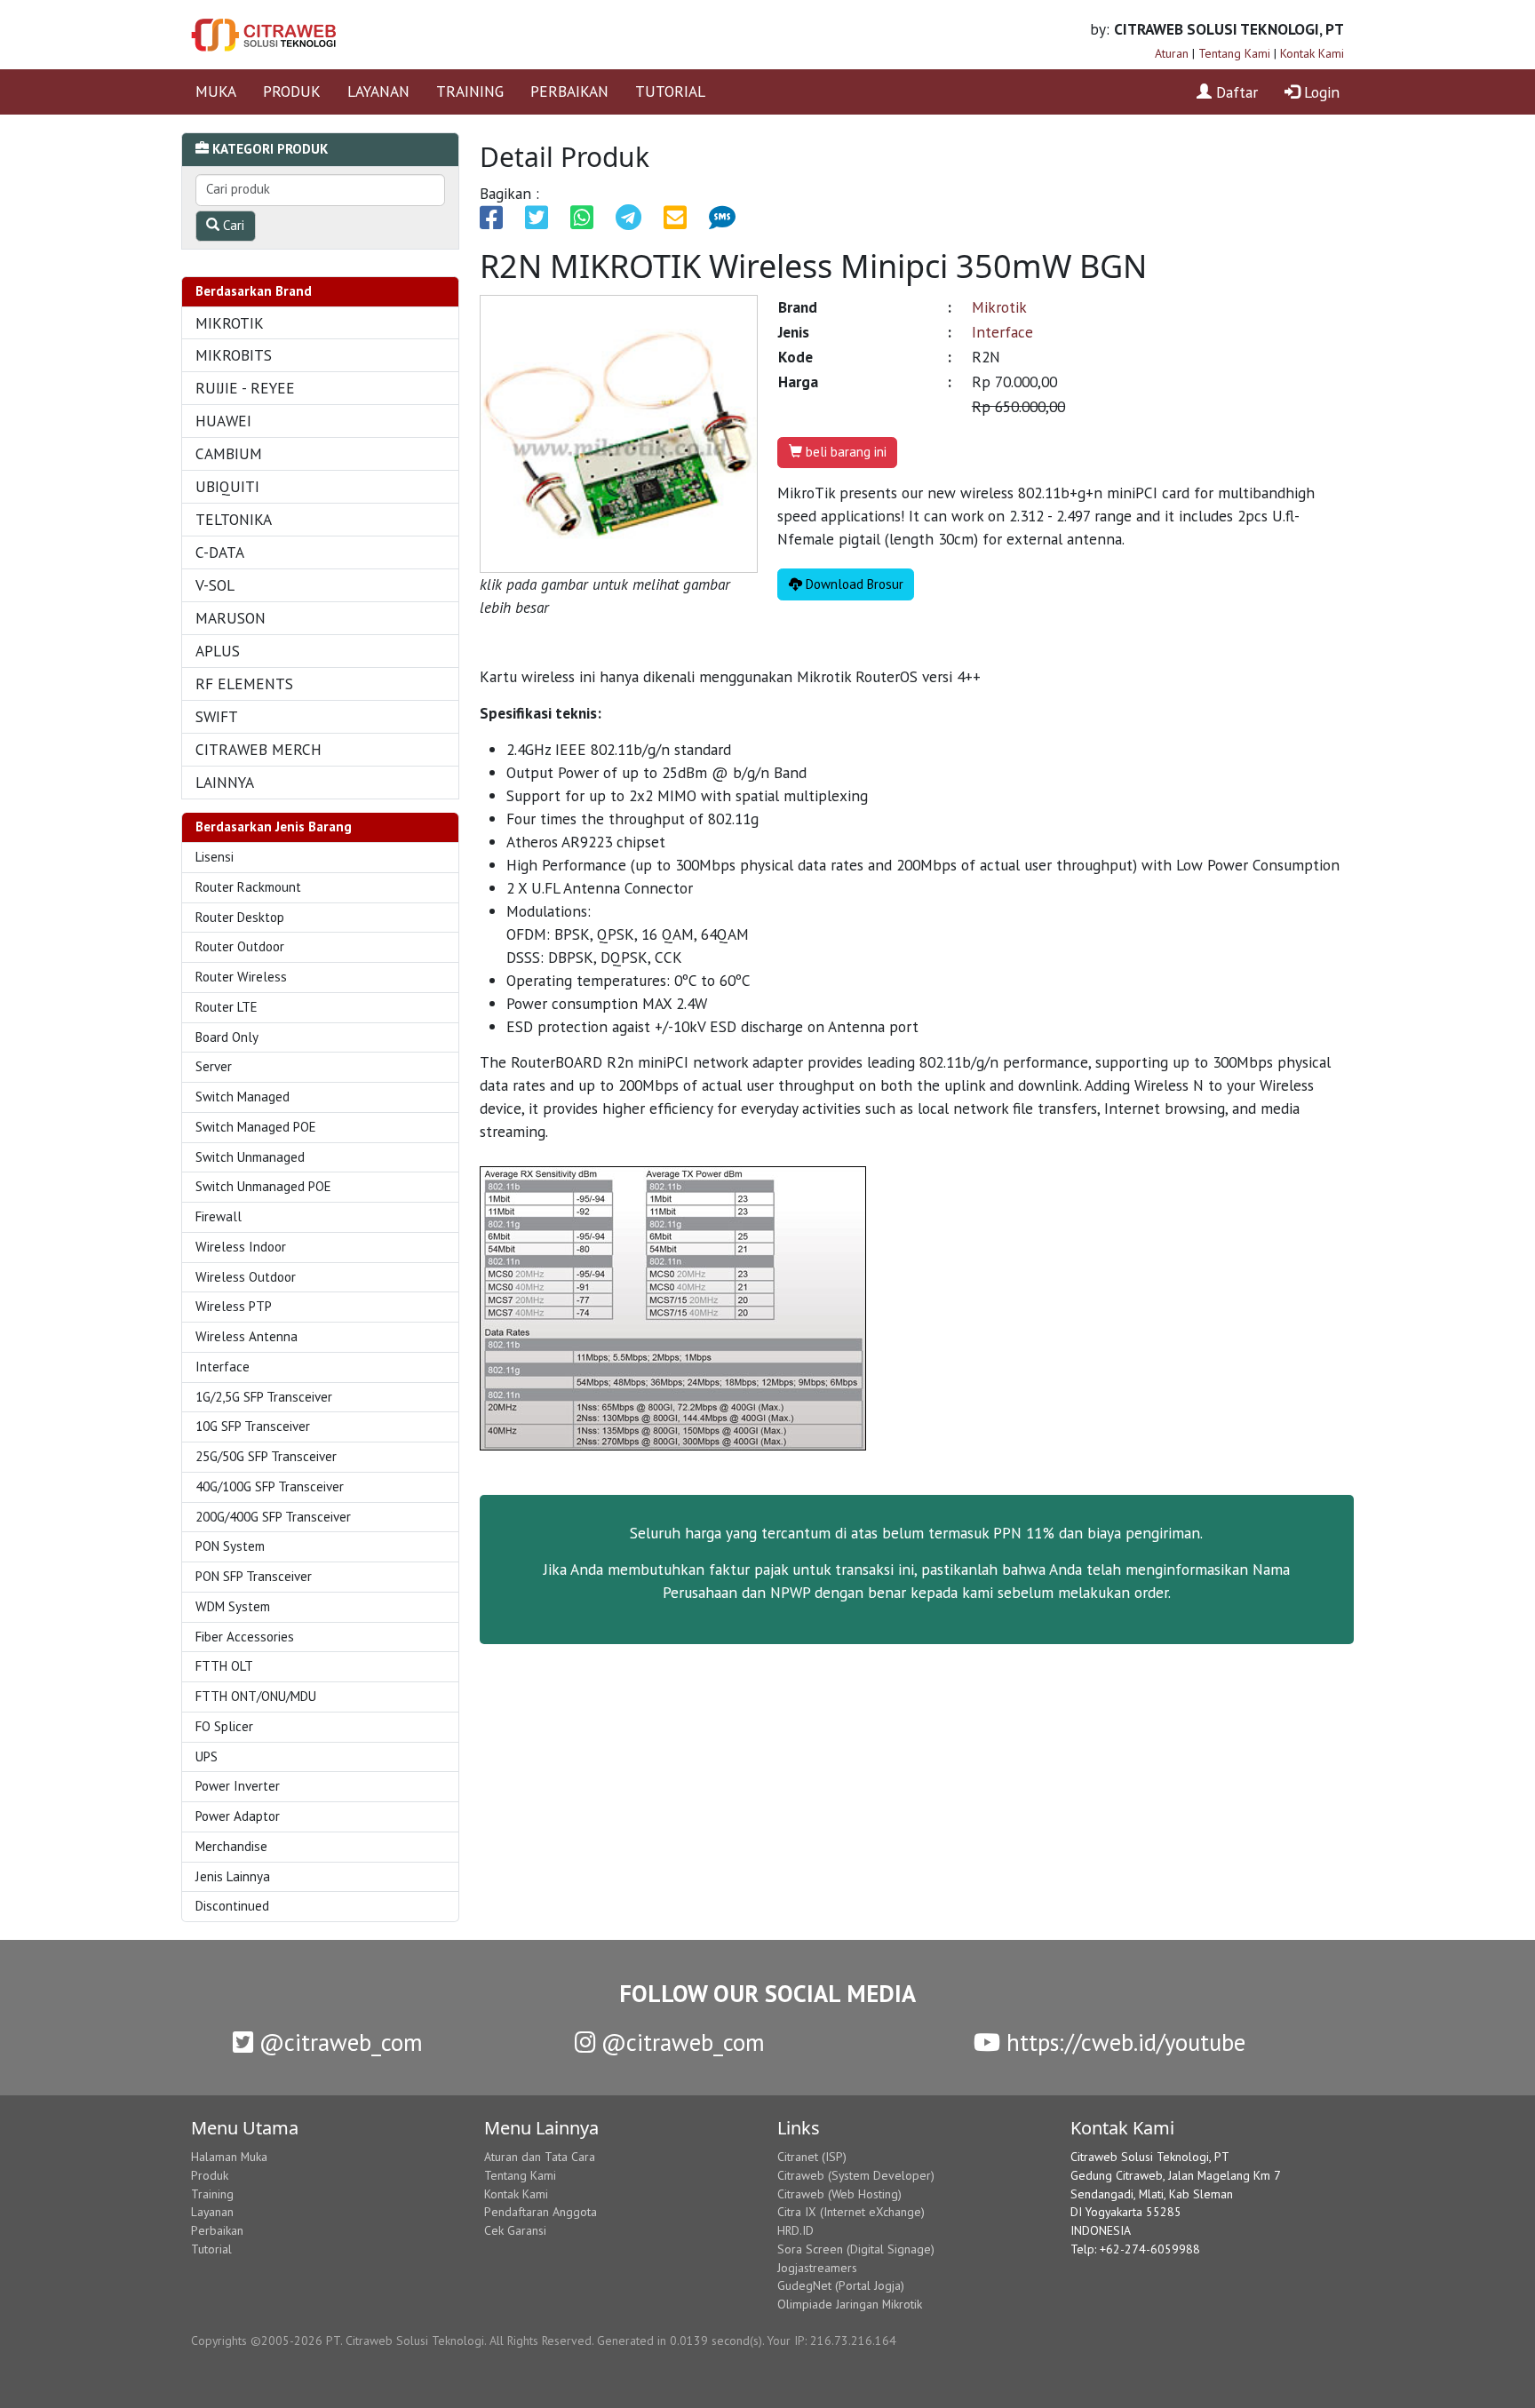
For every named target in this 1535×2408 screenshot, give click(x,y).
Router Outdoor (240, 946)
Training (212, 2194)
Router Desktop (240, 917)
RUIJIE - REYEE (245, 388)
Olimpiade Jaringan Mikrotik (850, 2304)
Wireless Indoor (241, 1247)
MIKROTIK (230, 323)
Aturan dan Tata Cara (540, 2157)
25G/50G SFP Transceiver (266, 1456)
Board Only (227, 1037)
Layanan (212, 2212)
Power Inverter (238, 1786)
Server (214, 1066)
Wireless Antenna (247, 1336)
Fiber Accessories (245, 1637)
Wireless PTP (234, 1306)
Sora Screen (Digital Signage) (856, 2249)
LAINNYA (225, 782)
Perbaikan (217, 2230)
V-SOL (215, 585)
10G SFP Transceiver (253, 1426)
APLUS (218, 651)
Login (1320, 92)
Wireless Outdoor (246, 1277)
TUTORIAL (670, 91)
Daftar (1235, 92)
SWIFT (217, 716)
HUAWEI (223, 421)
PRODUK (292, 91)
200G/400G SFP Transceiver (273, 1517)
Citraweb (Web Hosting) (839, 2194)
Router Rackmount (248, 887)
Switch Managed (243, 1097)
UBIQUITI (227, 486)
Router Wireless (241, 977)
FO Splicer (224, 1726)
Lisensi (215, 857)
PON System (230, 1546)
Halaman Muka (229, 2157)
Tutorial (211, 2249)
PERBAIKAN (569, 91)
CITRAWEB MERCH (258, 749)
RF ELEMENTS (244, 683)
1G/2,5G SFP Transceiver (264, 1397)
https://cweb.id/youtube (1123, 2042)
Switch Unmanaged (250, 1157)
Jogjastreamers (817, 2268)
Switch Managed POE (256, 1127)
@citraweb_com (338, 2042)
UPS (207, 1756)
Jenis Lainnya (233, 1876)
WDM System (233, 1606)
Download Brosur (853, 584)
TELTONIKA (234, 519)
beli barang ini (844, 452)
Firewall (219, 1216)
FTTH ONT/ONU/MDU (256, 1696)
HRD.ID (795, 2230)
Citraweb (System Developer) (856, 2175)
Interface (223, 1367)
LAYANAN (378, 91)
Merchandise (231, 1846)
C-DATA (220, 552)
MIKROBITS (234, 355)
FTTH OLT (224, 1666)
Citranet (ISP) (812, 2157)
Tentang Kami (1234, 53)
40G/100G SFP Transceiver (270, 1486)
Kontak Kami (1312, 53)
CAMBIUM (229, 453)
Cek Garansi (515, 2230)
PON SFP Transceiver (254, 1576)
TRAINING (470, 91)
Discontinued (232, 1906)
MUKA (216, 91)
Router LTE (227, 1007)
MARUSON (231, 618)
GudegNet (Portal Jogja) (841, 2285)
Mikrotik (999, 307)
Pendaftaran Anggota (541, 2212)
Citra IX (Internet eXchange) (851, 2212)
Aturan (1172, 53)
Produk (210, 2175)
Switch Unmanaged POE (263, 1186)
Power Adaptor (238, 1816)
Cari (232, 225)
